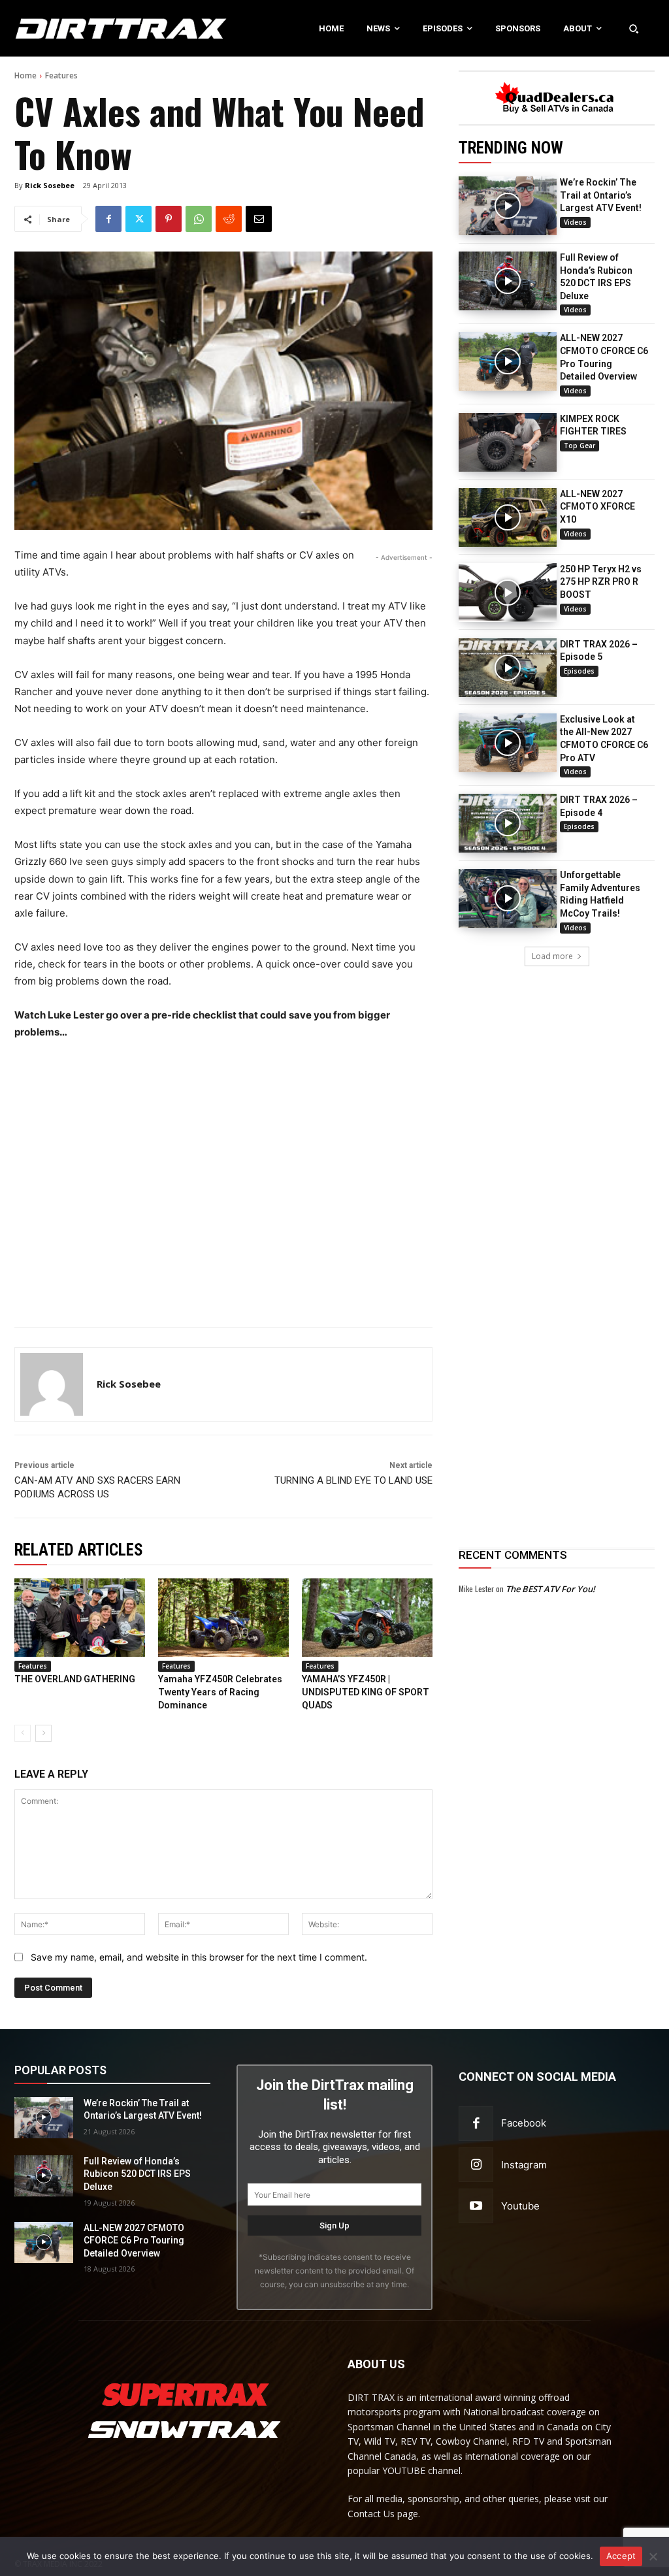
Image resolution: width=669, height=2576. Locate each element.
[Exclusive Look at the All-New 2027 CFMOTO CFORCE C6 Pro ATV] (508, 743)
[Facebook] (108, 219)
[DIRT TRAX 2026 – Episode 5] (508, 668)
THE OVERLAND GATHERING (75, 1679)
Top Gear (579, 446)
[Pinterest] (169, 219)
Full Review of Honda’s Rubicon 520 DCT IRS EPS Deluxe (137, 2174)
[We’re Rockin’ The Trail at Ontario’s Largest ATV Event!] (508, 206)
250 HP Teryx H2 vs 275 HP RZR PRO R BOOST (601, 582)
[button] (634, 28)
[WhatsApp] (199, 219)
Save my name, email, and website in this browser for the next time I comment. (199, 1957)
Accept (621, 2556)
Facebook (524, 2123)
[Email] (259, 219)
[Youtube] (476, 2206)
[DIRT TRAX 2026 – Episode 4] (508, 823)
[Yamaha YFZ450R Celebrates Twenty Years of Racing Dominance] (223, 1618)
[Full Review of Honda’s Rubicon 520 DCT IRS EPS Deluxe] (508, 281)
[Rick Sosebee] (52, 1384)
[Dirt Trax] (70, 28)
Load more (552, 956)
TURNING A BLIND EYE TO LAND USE (353, 1480)
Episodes (579, 671)
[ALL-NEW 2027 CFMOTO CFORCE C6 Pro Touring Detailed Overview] (508, 361)
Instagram (524, 2165)
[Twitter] (139, 219)
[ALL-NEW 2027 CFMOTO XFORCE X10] (508, 517)
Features (61, 75)
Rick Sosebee (50, 185)
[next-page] (43, 1733)
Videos (575, 222)
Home (25, 75)
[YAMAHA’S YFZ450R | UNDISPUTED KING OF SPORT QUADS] (367, 1618)
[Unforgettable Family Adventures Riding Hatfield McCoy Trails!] (508, 898)
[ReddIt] (229, 219)
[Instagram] (476, 2165)
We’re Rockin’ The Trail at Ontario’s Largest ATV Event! (601, 195)
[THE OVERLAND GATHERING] (80, 1618)
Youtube (520, 2206)
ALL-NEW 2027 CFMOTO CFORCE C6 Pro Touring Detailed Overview (134, 2241)
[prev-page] (23, 1733)
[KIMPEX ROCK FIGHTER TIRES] (508, 442)
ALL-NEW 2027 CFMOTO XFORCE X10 (597, 507)
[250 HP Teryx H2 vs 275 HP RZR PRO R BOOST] (508, 593)
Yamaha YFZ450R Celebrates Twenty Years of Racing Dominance (220, 1692)
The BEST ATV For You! (550, 1589)
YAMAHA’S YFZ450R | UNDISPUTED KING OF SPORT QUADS (366, 1692)
